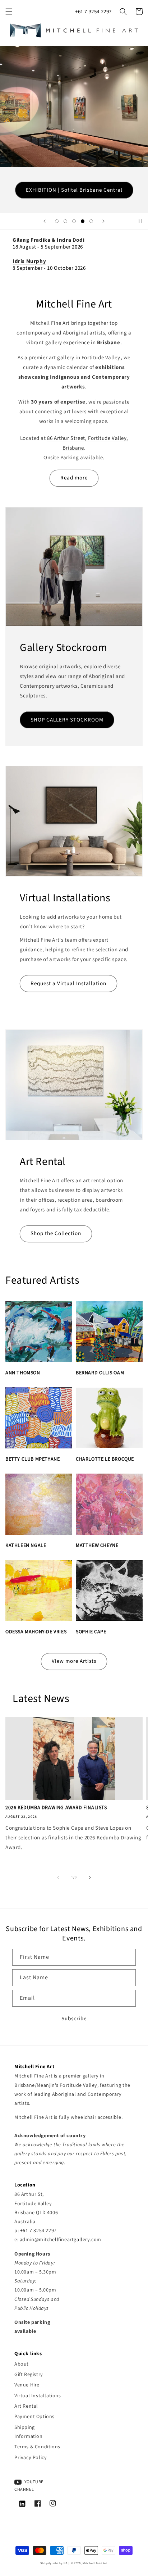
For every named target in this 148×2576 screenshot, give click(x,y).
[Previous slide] (45, 221)
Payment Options (34, 2417)
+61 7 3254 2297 (93, 12)
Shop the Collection (56, 1234)
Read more (74, 478)
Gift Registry (29, 2375)
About (22, 2364)
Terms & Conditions (37, 2447)
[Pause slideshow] (140, 221)
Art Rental (26, 2406)
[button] (9, 12)
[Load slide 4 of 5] (83, 221)
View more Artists (74, 1661)
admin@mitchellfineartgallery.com (61, 2240)
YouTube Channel (29, 2486)
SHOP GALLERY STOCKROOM (67, 720)
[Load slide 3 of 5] (74, 221)
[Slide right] (90, 1878)
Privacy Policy (31, 2458)
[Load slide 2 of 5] (65, 221)
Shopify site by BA (54, 2563)
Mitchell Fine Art (95, 2563)
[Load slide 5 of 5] (91, 221)
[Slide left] (58, 1878)
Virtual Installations (38, 2396)
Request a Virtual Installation (68, 984)
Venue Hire (27, 2385)
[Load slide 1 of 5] (57, 221)
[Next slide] (103, 221)
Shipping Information (29, 2432)
